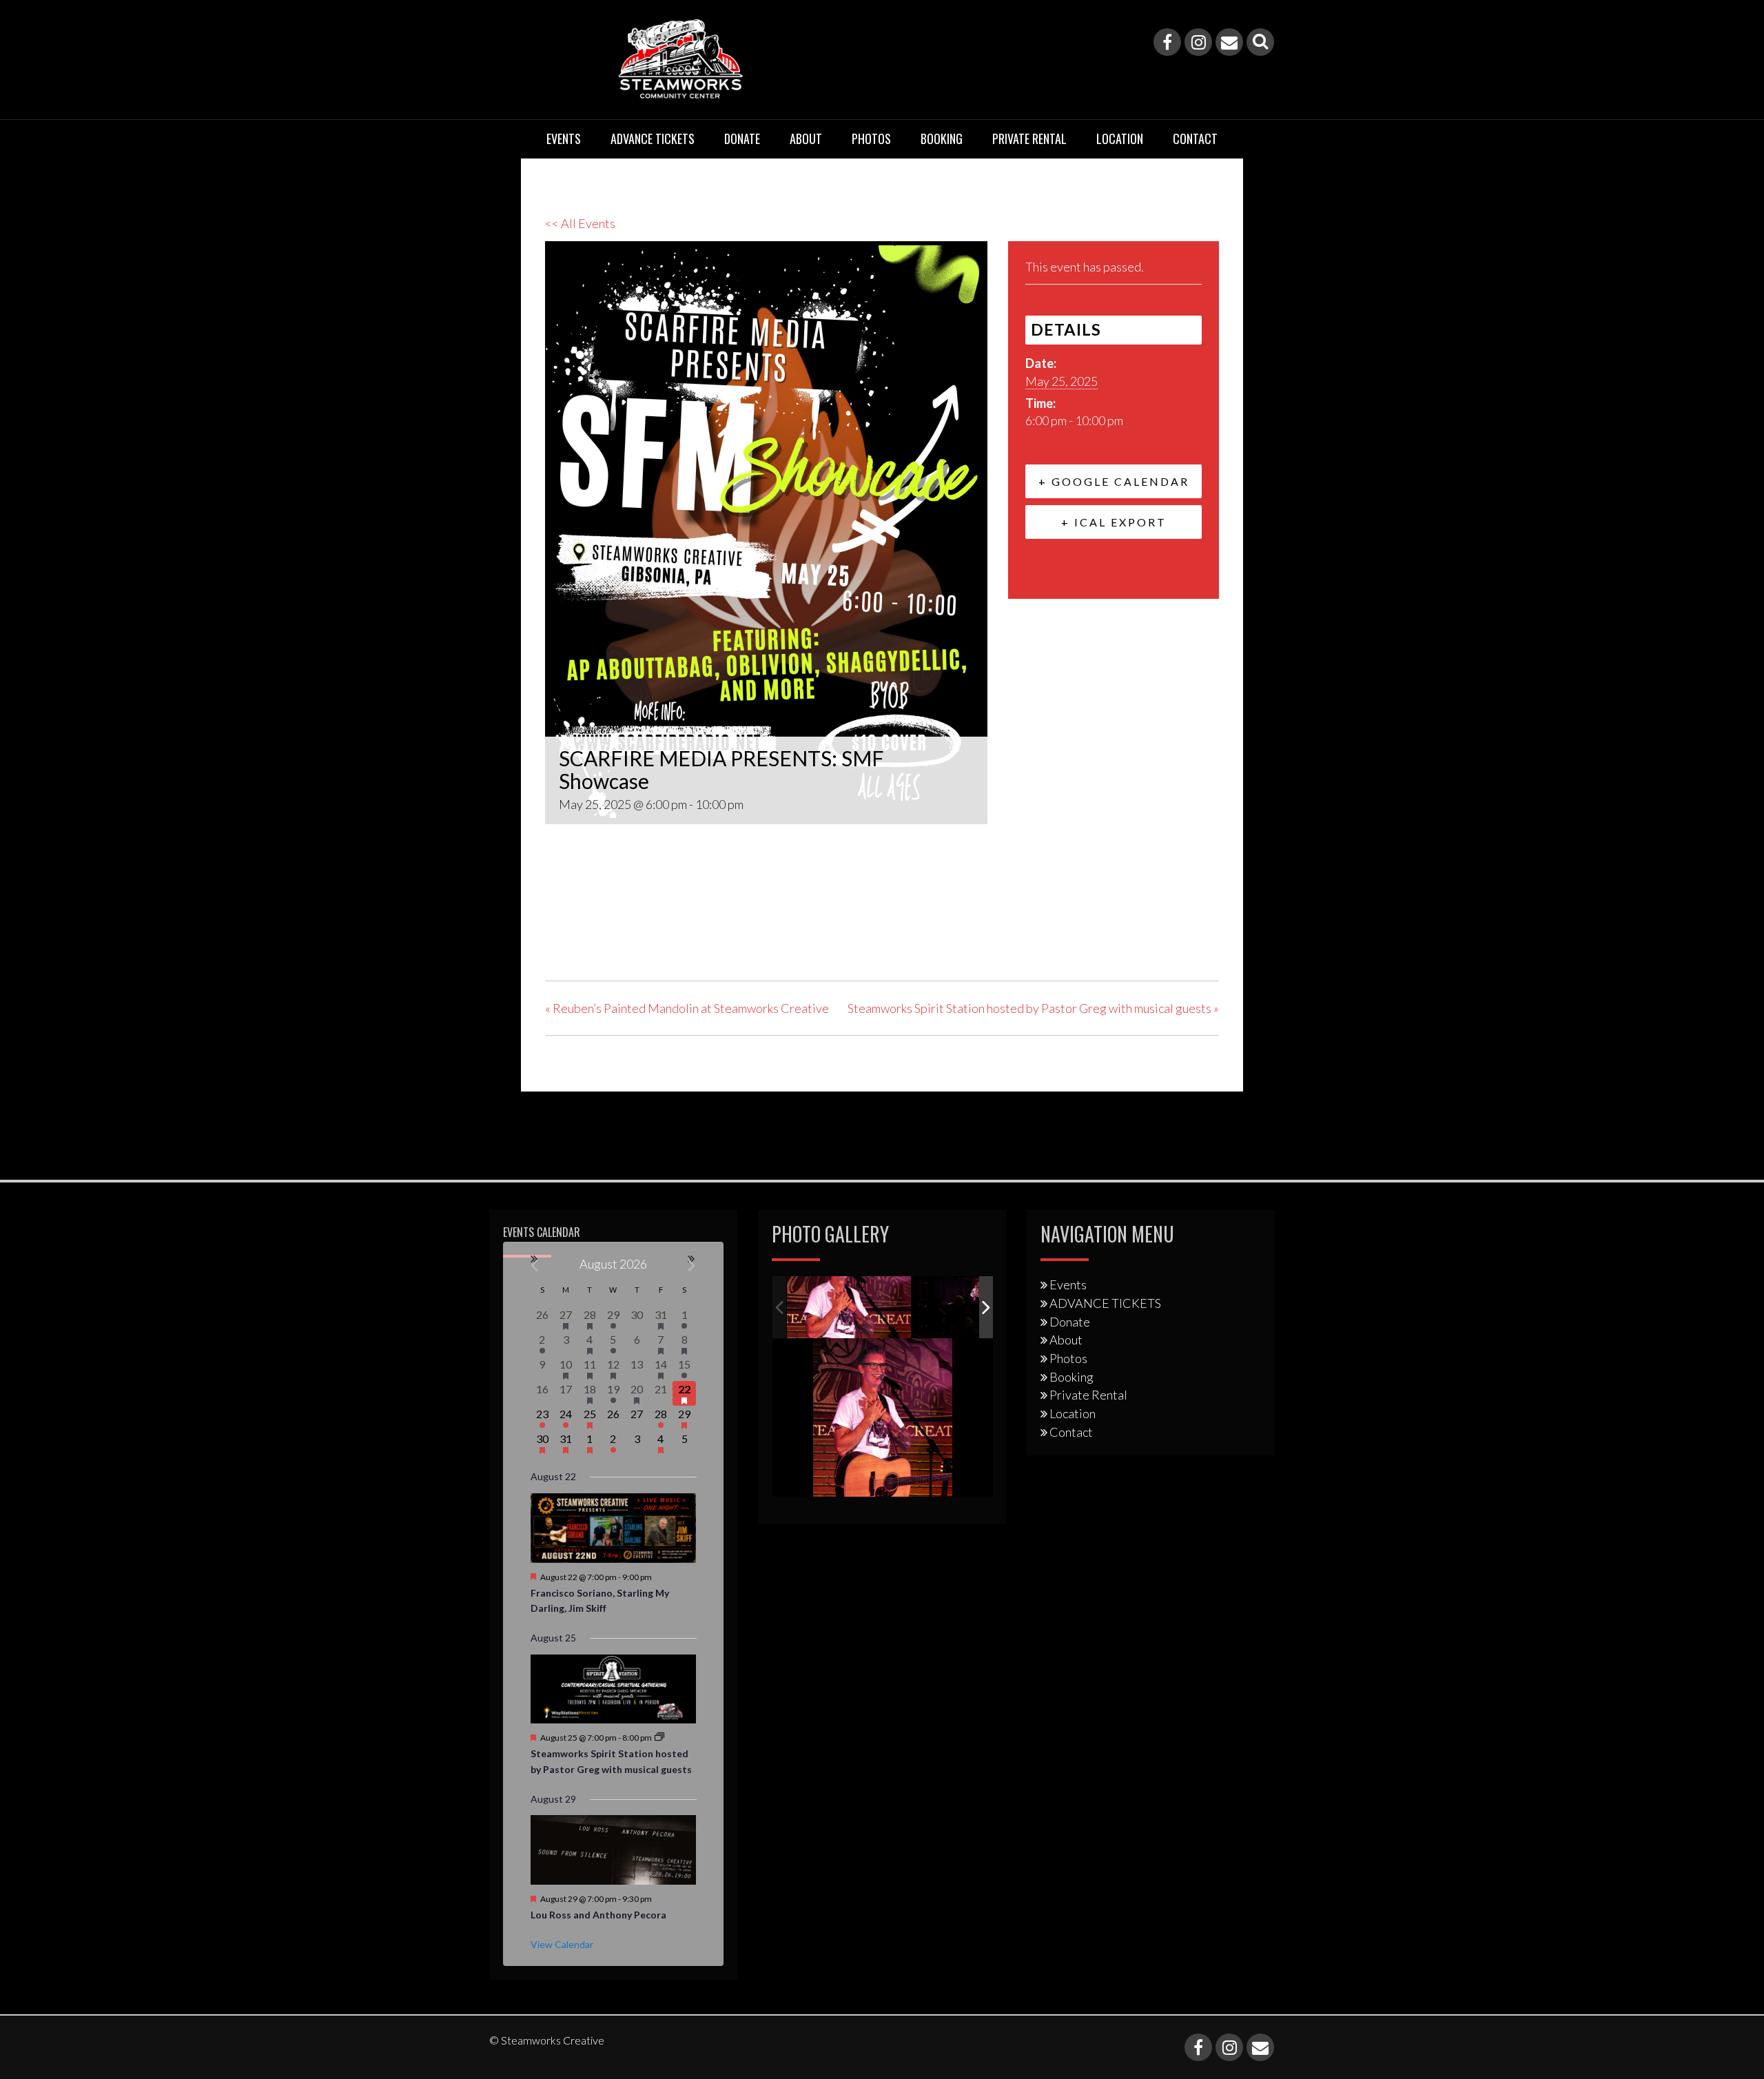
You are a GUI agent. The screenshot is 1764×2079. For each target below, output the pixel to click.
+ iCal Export (1114, 522)
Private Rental (1029, 139)
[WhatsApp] (661, 931)
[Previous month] (535, 1266)
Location (1120, 139)
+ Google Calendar (1114, 481)
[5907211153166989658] (849, 1308)
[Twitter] (592, 931)
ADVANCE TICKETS (653, 139)
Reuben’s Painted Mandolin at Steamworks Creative (687, 1008)
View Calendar (562, 1944)
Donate (742, 139)
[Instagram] (1198, 42)
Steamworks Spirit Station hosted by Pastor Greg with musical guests (1033, 1008)
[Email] (1229, 42)
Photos (871, 139)
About (806, 139)
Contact (1195, 139)
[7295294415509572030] (975, 1308)
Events (564, 139)
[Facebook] (1167, 42)
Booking (942, 139)
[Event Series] (659, 1738)
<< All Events (580, 223)
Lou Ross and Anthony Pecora (598, 1915)
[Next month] (692, 1266)
